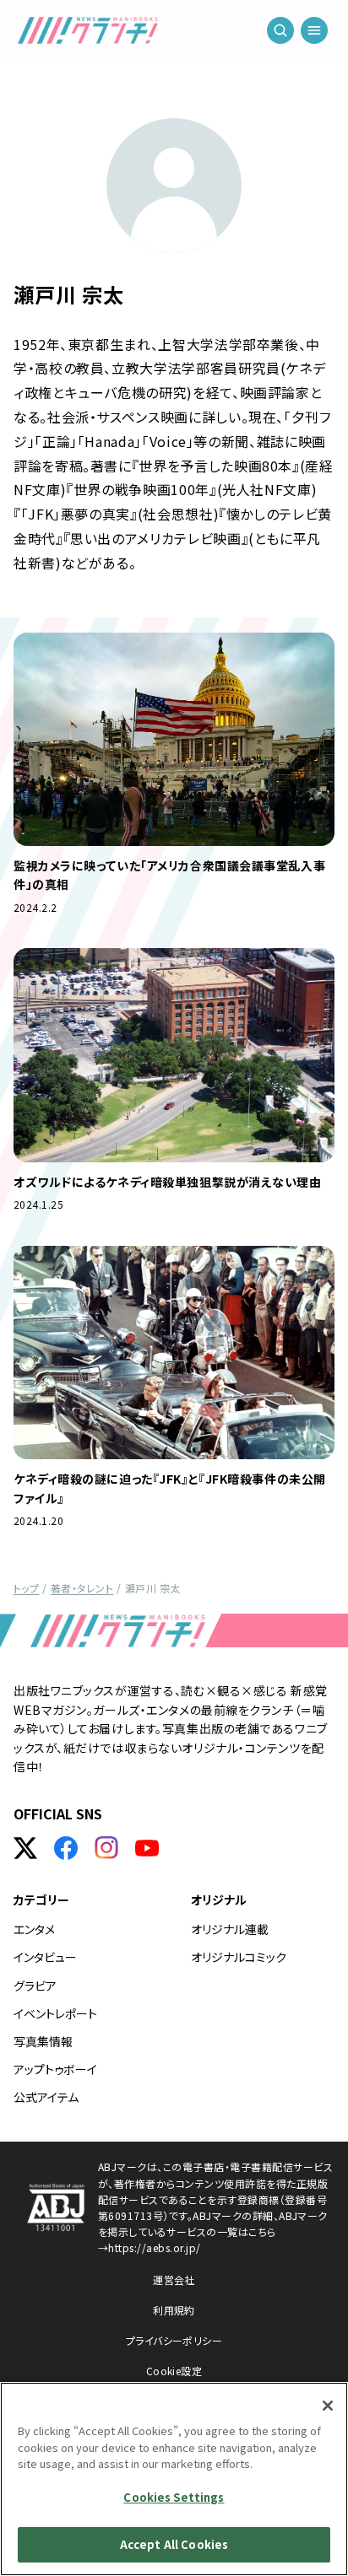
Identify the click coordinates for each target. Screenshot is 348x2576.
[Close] (328, 2406)
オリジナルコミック (239, 1957)
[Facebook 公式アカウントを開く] (66, 1848)
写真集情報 (43, 2041)
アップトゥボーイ (55, 2069)
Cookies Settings (174, 2497)
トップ (26, 1588)
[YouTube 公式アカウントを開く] (147, 1848)
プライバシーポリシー (174, 2340)
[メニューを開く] (314, 34)
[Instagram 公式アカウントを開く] (106, 1848)
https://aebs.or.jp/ (154, 2247)
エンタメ (34, 1929)
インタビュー (45, 1957)
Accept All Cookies (174, 2544)
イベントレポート (55, 2013)
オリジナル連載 (230, 1929)
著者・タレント (82, 1588)
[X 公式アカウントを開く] (25, 1848)
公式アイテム (46, 2097)
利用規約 (174, 2310)
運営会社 (174, 2280)
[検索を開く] (280, 34)
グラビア (35, 1986)
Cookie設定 (174, 2371)
